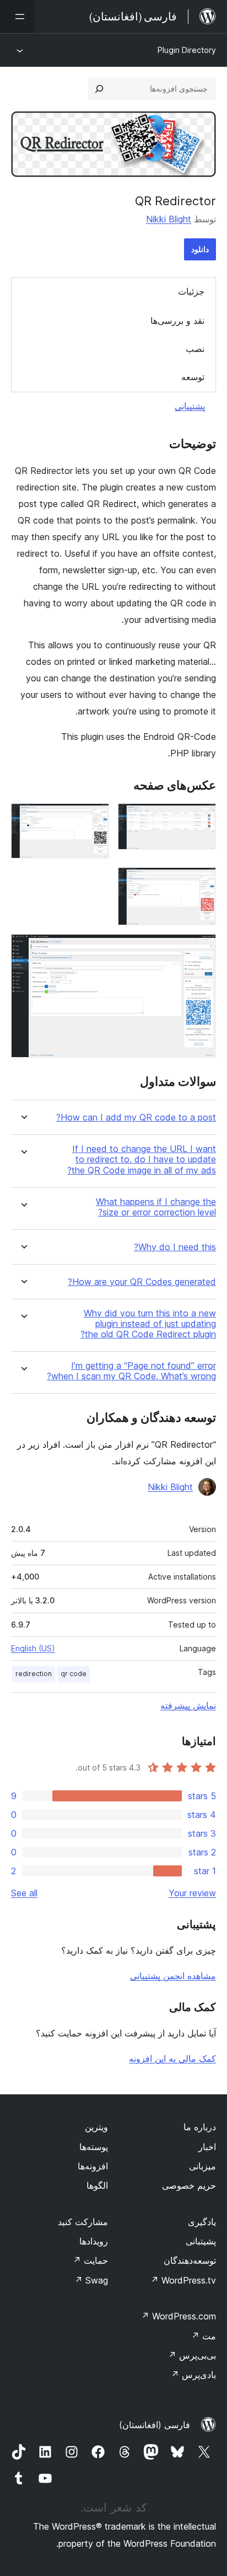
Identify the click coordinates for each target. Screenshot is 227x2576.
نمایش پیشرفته (188, 1705)
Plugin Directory (187, 50)
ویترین (96, 2127)
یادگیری (202, 2222)
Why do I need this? (175, 1247)
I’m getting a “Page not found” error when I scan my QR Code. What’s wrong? (131, 1371)
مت (204, 2336)
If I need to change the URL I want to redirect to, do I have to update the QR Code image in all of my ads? (142, 1159)
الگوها (97, 2185)
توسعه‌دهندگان (190, 2260)
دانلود (200, 249)
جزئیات (191, 291)
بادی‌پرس (193, 2375)
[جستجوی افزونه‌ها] (99, 89)
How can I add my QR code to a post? (136, 1118)
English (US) (33, 1648)
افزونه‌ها (93, 2166)
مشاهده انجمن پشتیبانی (173, 1976)
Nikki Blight (169, 219)
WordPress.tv (183, 2280)
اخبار (207, 2147)
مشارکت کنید (83, 2222)
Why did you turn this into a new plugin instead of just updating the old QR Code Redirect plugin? (148, 1324)
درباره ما (200, 2127)
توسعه (193, 377)
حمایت (90, 2260)
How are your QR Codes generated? (142, 1282)
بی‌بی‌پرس (192, 2355)
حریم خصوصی (189, 2185)
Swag (91, 2280)
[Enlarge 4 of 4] (201, 949)
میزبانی (202, 2166)
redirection (34, 1674)
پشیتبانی (201, 2241)
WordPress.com (179, 2316)
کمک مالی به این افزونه (172, 2058)
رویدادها (94, 2241)
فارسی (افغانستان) (155, 2425)
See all (24, 1893)
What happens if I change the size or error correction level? (156, 1207)
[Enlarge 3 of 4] (201, 882)
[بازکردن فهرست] (18, 17)
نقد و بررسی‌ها (177, 321)
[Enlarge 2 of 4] (94, 818)
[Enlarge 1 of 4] (201, 818)
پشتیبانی (190, 406)
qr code (74, 1674)
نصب (195, 349)
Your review (192, 1893)
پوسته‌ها (94, 2147)
